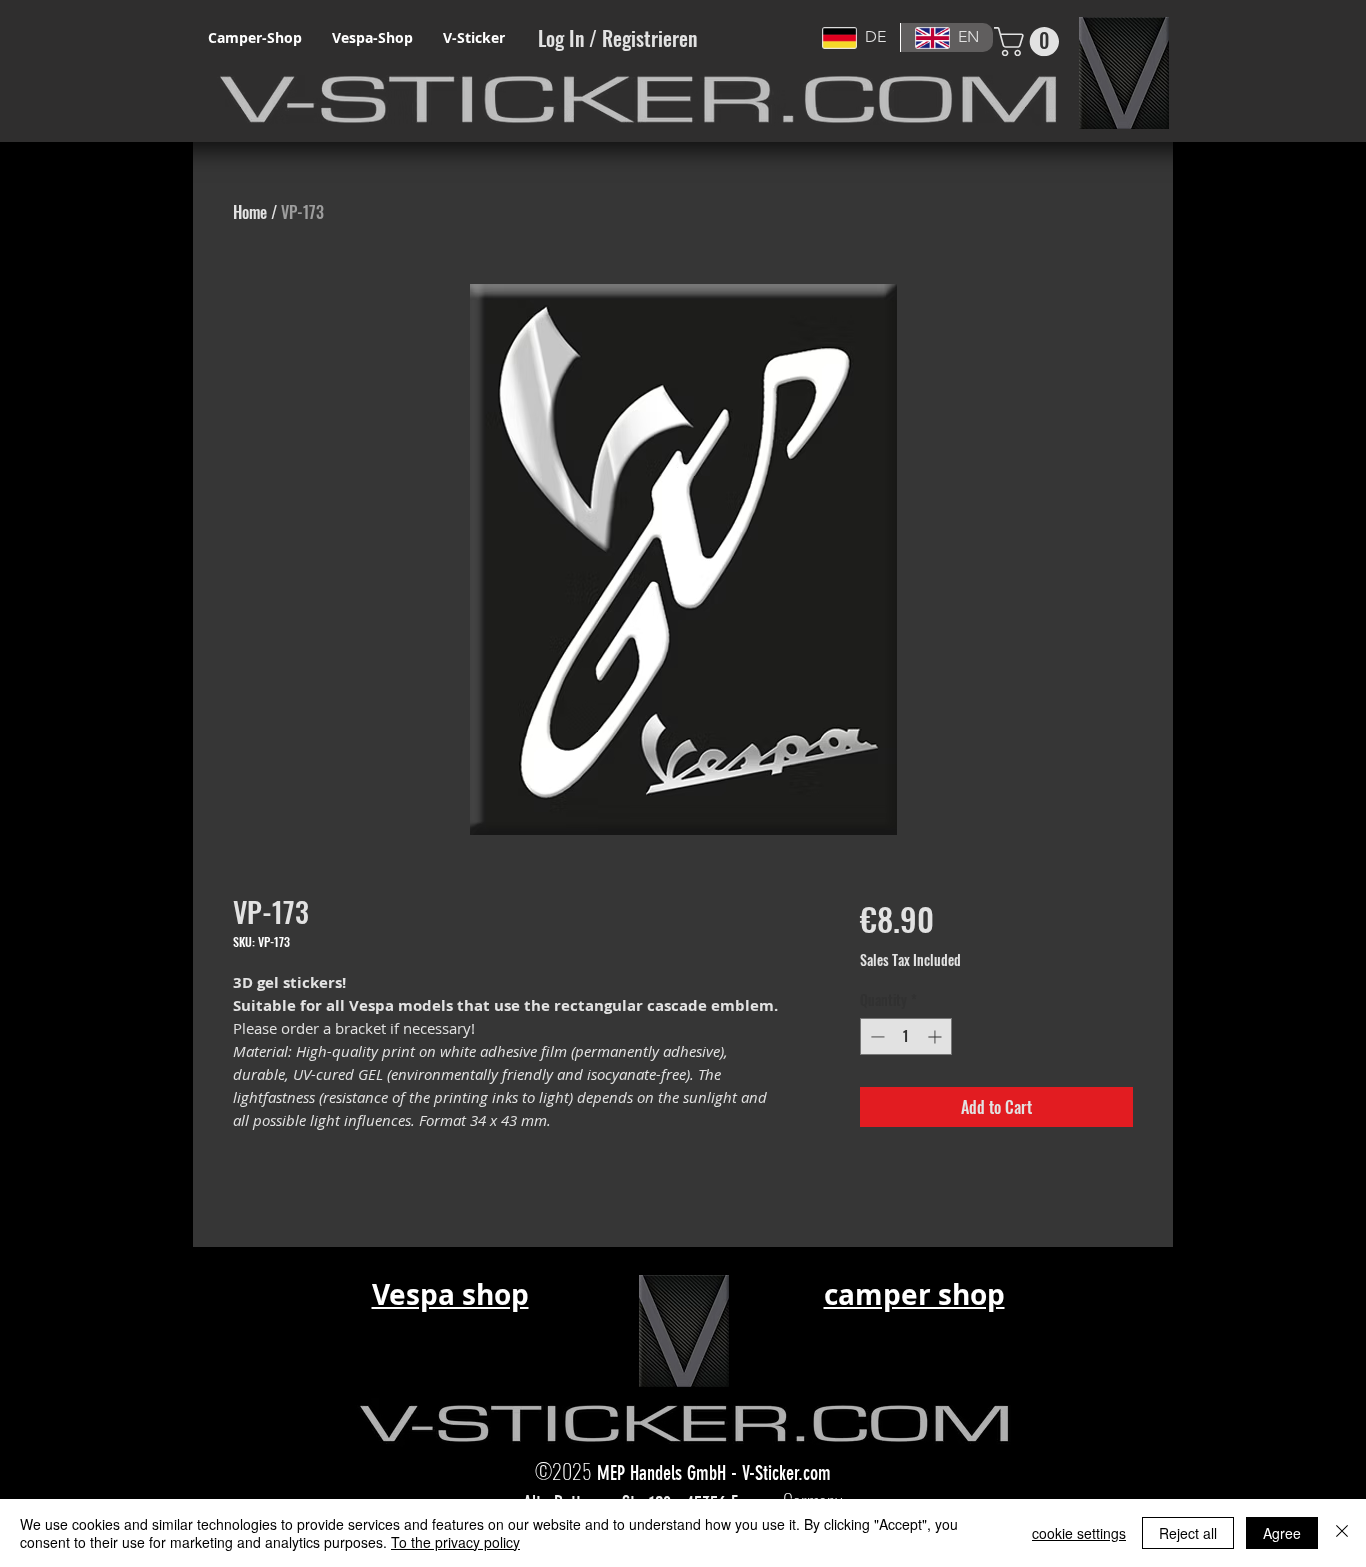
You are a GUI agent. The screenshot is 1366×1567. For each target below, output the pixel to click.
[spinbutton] (906, 1036)
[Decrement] (875, 1036)
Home (250, 212)
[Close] (1342, 1533)
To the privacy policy (455, 1542)
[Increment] (936, 1036)
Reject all (1188, 1533)
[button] (1030, 41)
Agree (1282, 1533)
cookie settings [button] (1079, 1533)
